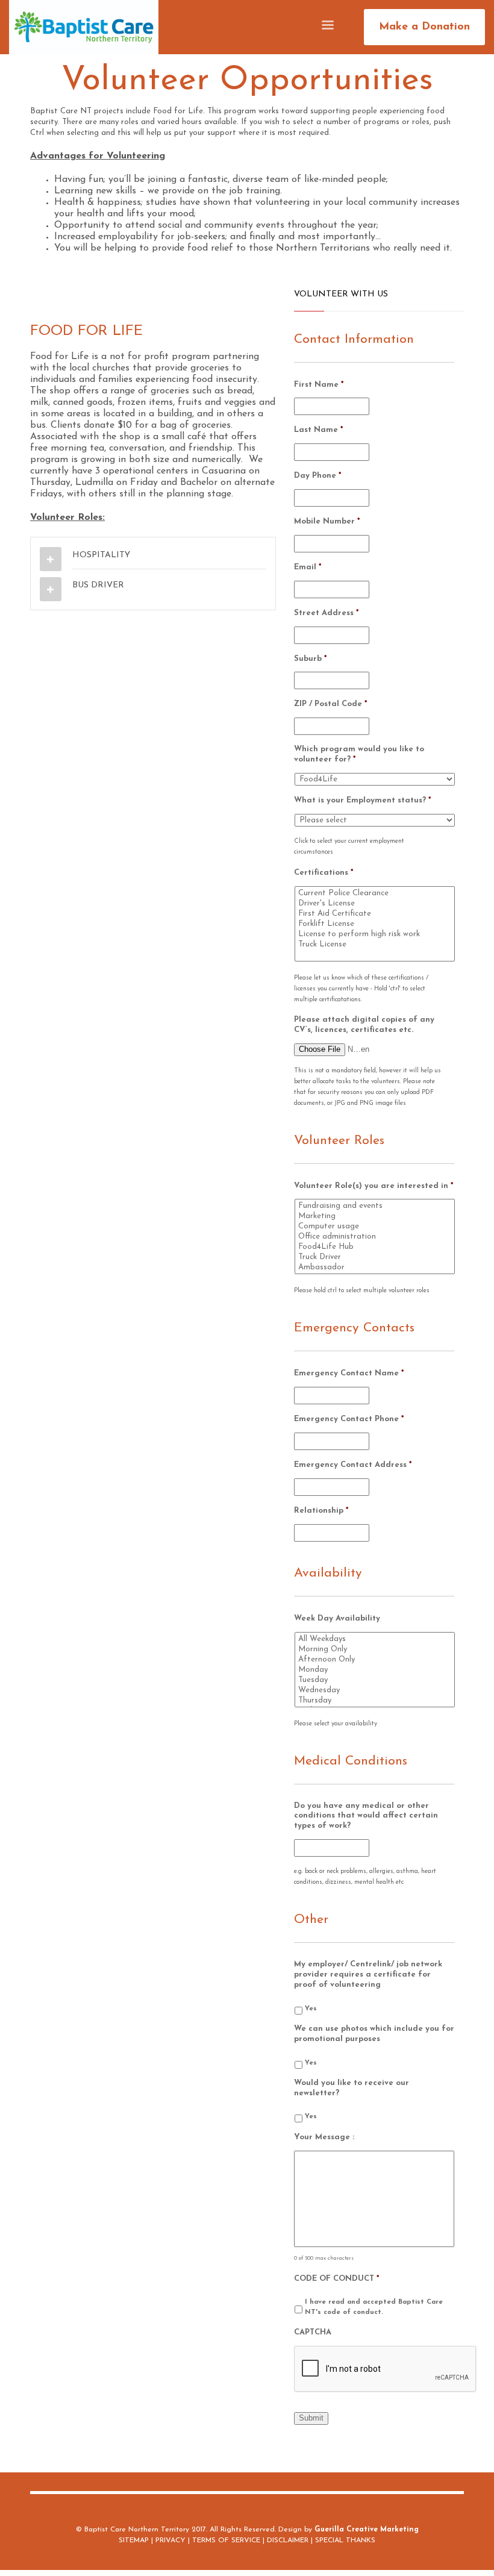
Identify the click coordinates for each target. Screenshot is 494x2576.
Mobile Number (327, 521)
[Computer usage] (376, 1226)
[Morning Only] (376, 1649)
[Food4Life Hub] (376, 1247)
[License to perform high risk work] (376, 934)
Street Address (326, 613)
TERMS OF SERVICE (226, 2540)
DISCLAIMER (288, 2540)
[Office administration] (376, 1236)
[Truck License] (376, 944)
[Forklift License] (376, 924)
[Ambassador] (376, 1267)
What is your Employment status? (362, 800)
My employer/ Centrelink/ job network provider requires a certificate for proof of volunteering (368, 1974)
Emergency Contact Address (353, 1465)
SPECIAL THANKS (345, 2540)
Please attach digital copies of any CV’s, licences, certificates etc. (364, 1025)
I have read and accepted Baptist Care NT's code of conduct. (374, 2307)
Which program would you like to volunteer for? (359, 754)
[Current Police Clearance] (376, 893)
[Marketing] (376, 1216)
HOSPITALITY (101, 555)
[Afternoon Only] (376, 1659)
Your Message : (324, 2137)
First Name (319, 385)
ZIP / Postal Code (330, 704)
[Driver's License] (376, 903)
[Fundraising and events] (376, 1206)
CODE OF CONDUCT (336, 2279)
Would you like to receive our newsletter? (352, 2088)
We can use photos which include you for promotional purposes (374, 2034)
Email (308, 567)
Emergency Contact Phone (349, 1419)
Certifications (324, 873)
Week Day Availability (337, 1618)
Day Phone (317, 476)
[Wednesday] (376, 1690)
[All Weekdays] (376, 1639)
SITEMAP (134, 2540)
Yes (311, 2009)
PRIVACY (170, 2540)
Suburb (310, 659)
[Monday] (376, 1670)
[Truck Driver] (376, 1257)
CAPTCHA (313, 2332)
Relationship (321, 1511)
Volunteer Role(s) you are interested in (374, 1186)
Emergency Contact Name (349, 1373)
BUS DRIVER (98, 585)
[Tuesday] (376, 1680)
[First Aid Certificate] (376, 914)
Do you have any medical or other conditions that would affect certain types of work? (366, 1816)
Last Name (318, 430)
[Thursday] (376, 1700)
